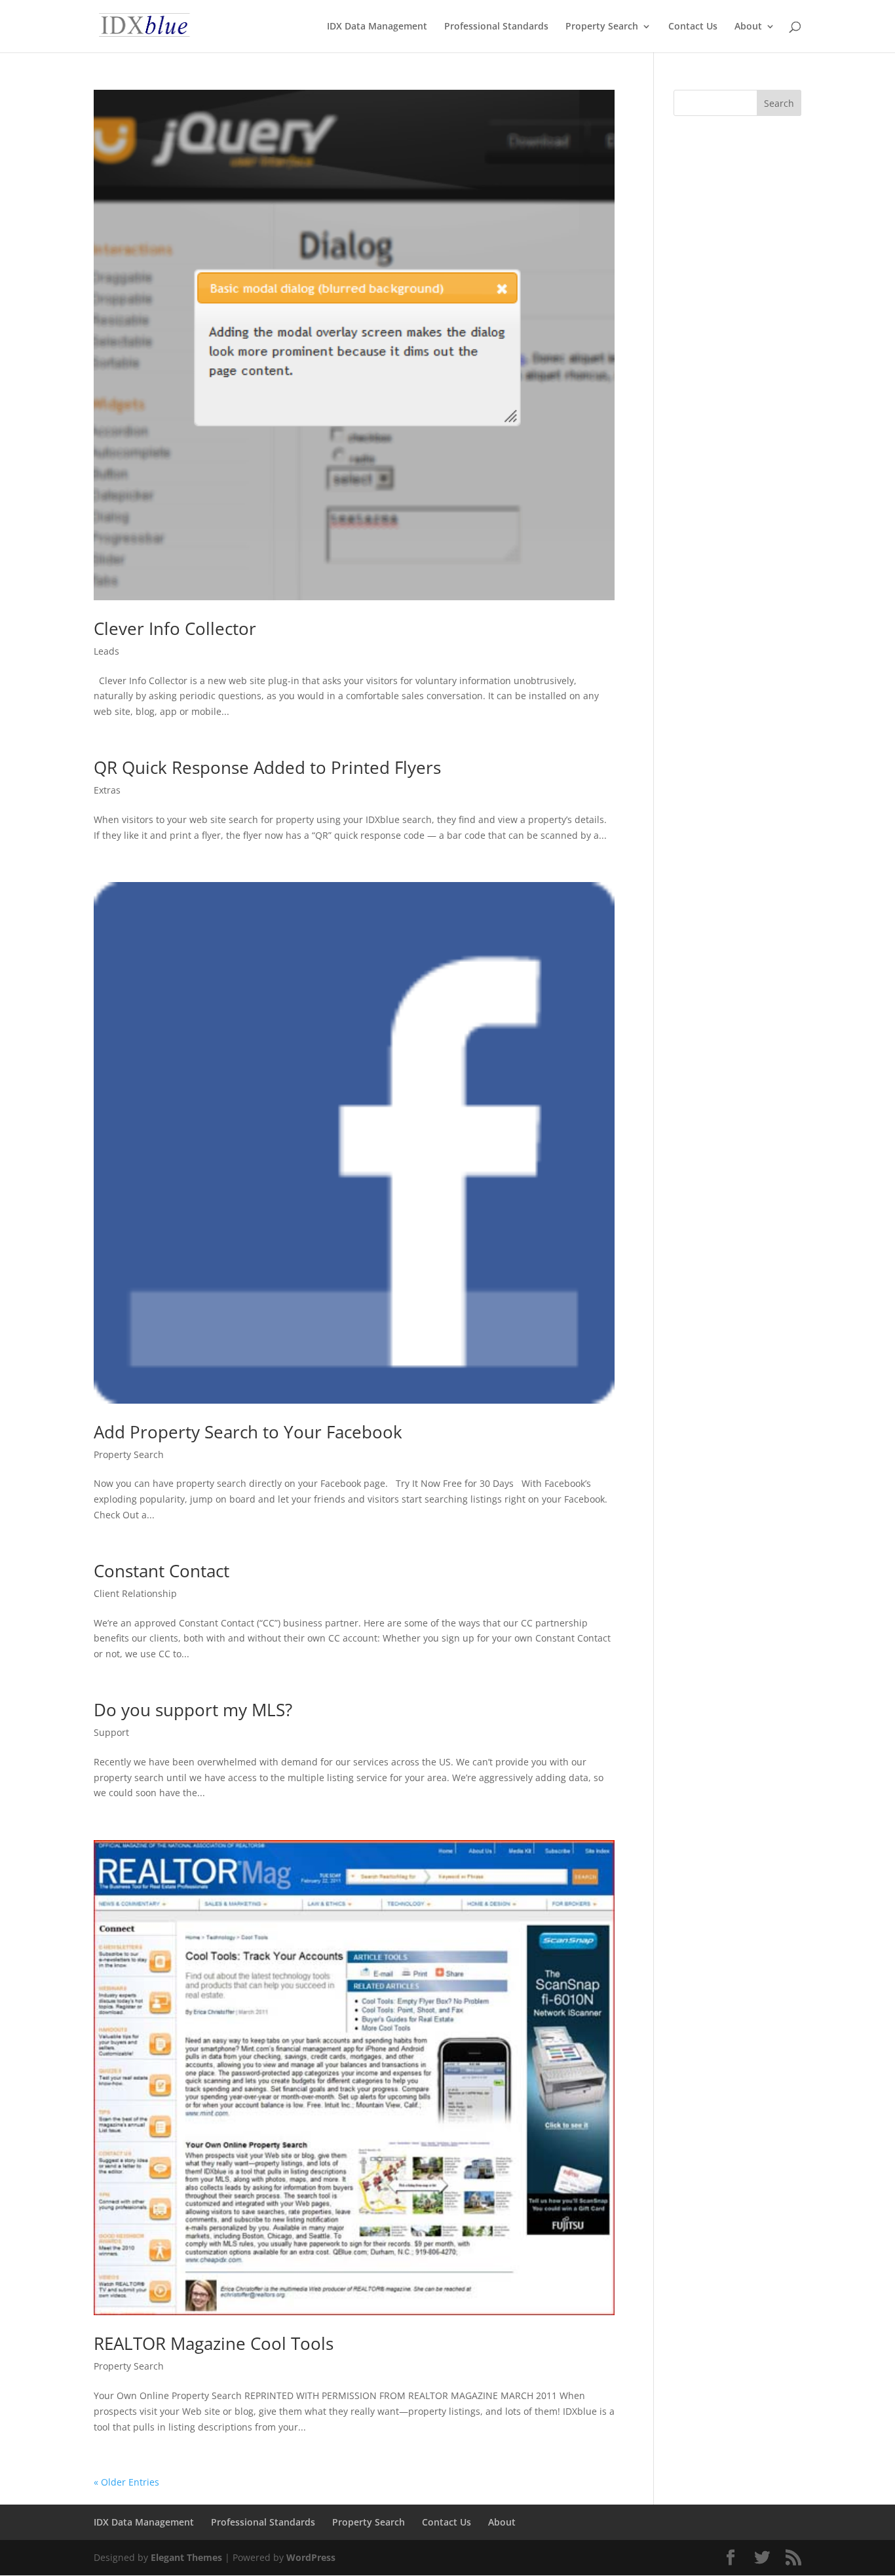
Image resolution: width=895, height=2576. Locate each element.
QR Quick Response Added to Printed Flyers (267, 767)
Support (111, 1732)
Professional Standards (496, 27)
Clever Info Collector (175, 628)
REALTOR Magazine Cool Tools (214, 2343)
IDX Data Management (377, 27)
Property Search (602, 27)
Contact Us (693, 27)
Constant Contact (162, 1571)
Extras (107, 790)
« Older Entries (126, 2482)
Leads (106, 651)
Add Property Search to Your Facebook (248, 1432)
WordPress (311, 2557)
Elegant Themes (186, 2557)
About (748, 27)
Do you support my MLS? (193, 1710)
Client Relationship (135, 1593)
